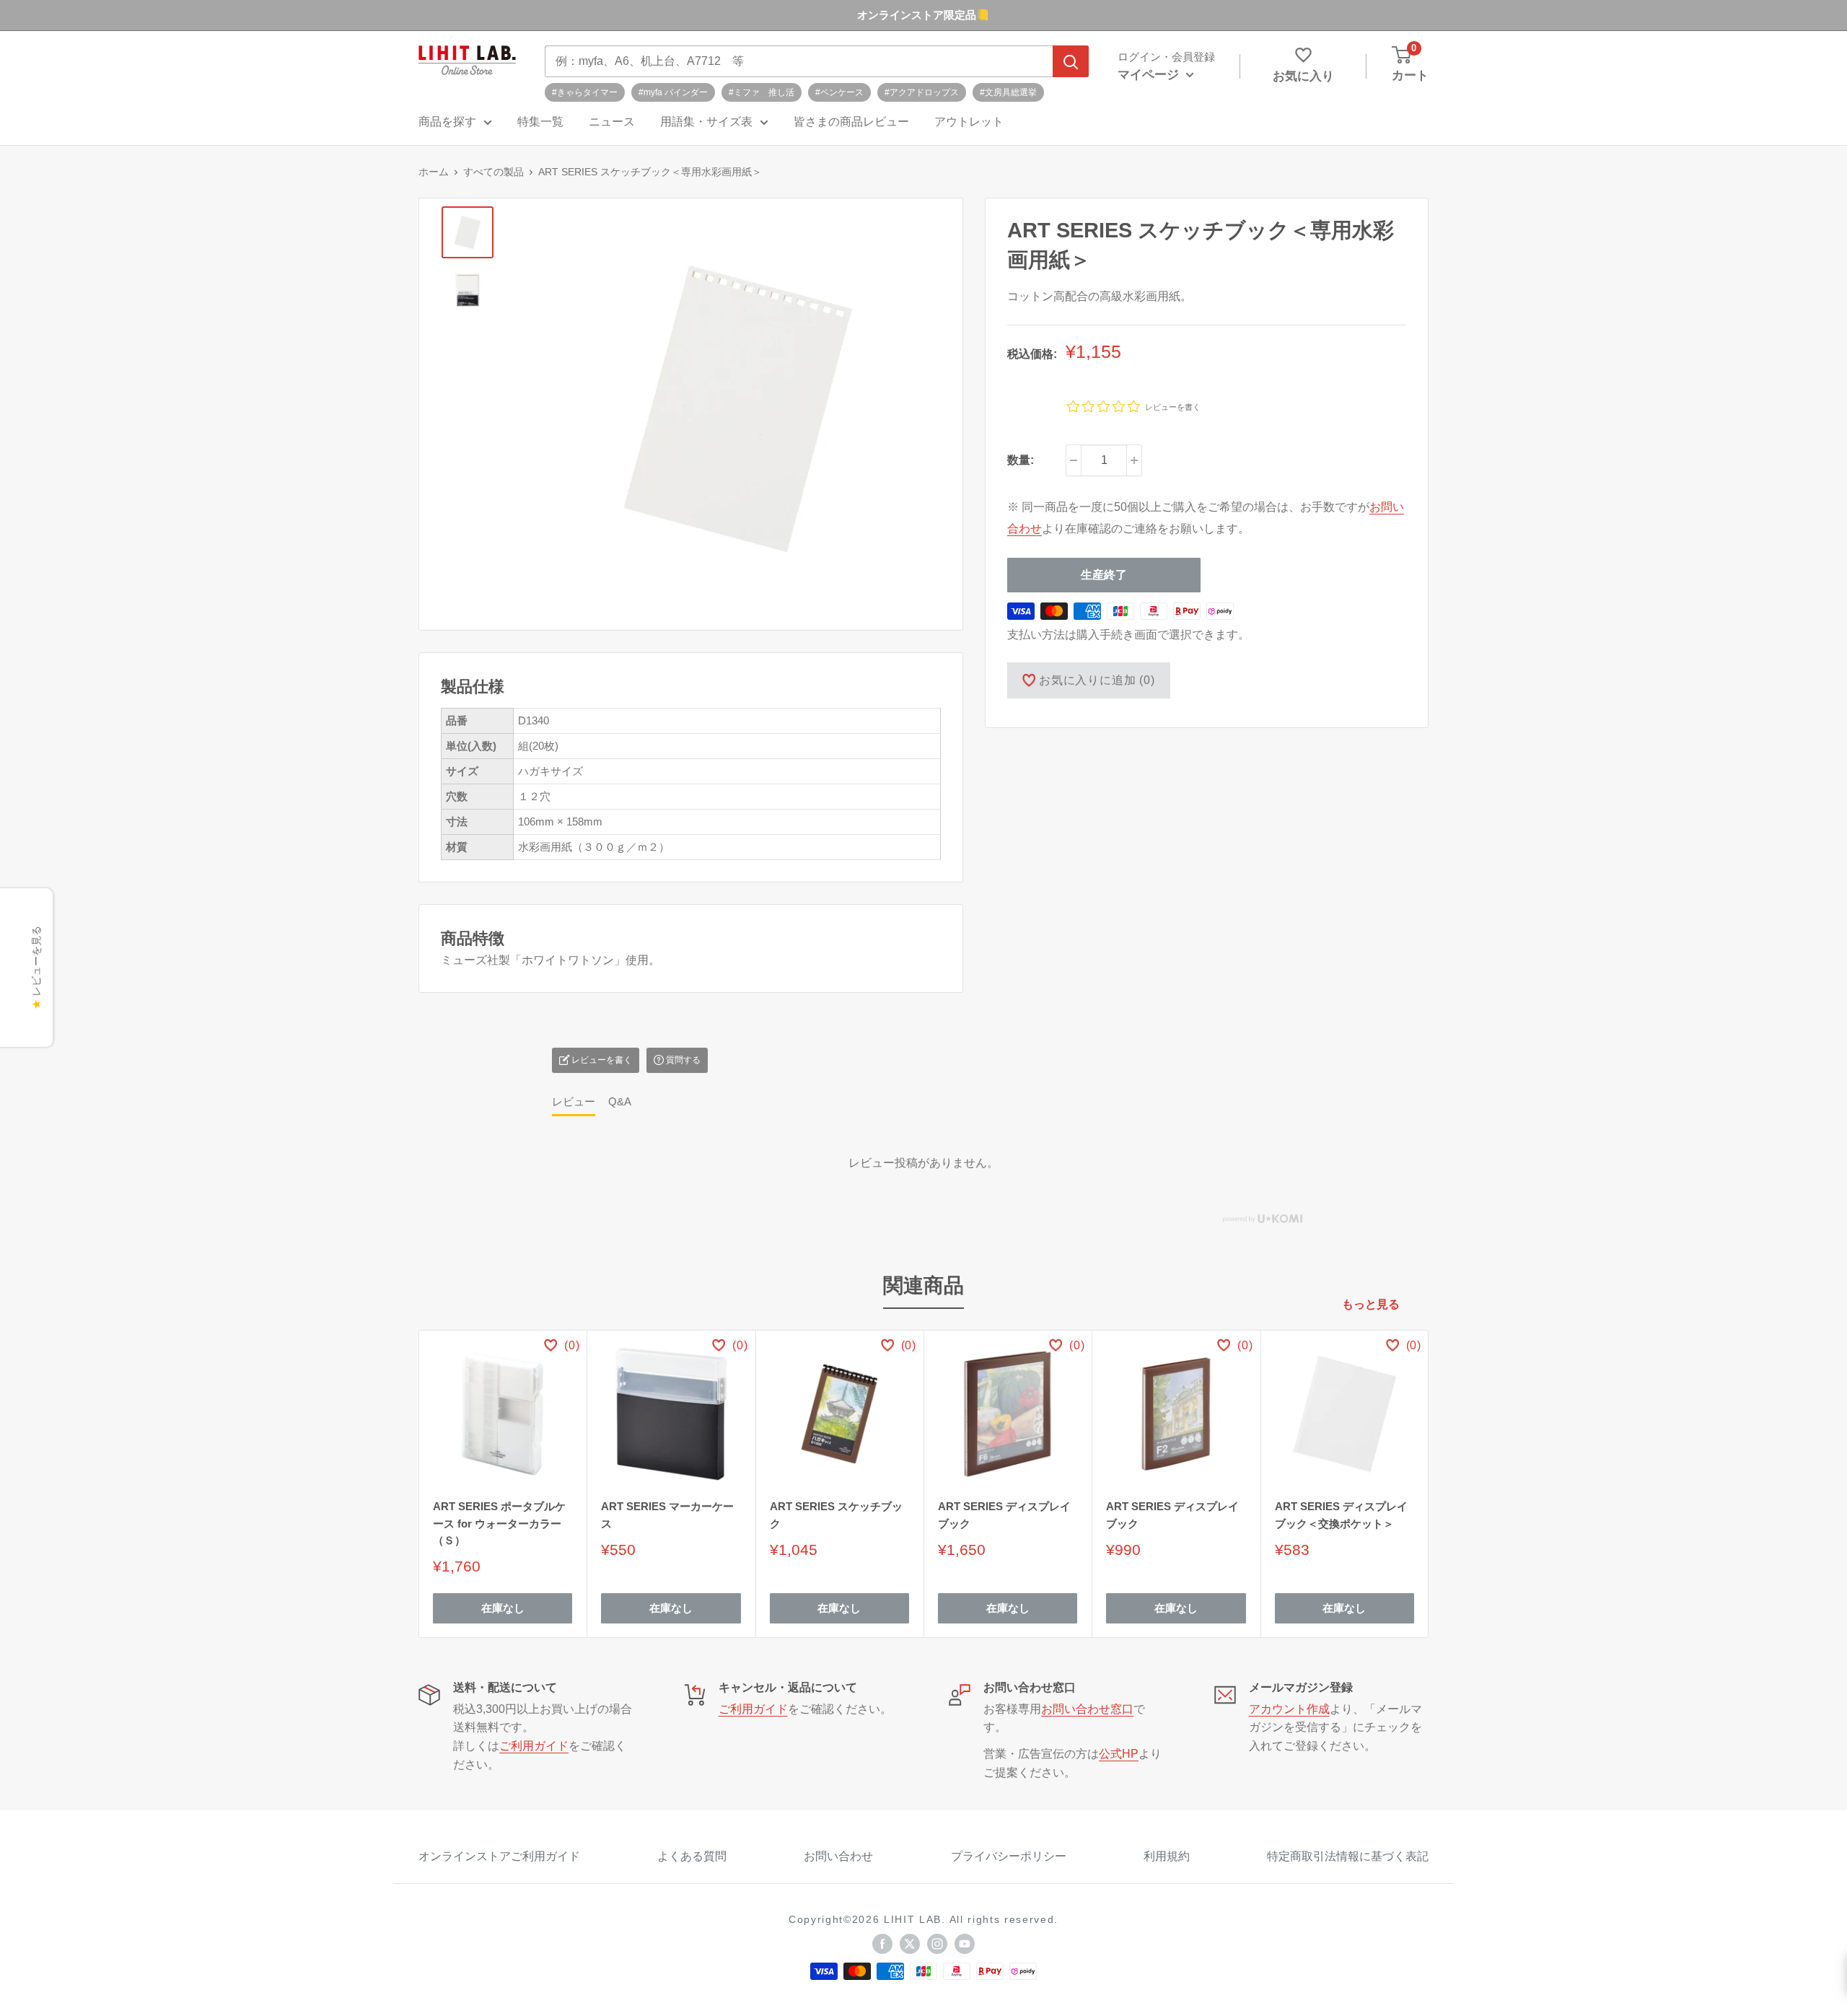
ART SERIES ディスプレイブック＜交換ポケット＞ (1341, 1515)
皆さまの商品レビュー (851, 122)
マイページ (1150, 75)
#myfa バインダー (673, 92)
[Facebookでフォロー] (882, 1944)
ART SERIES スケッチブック (836, 1515)
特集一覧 (540, 122)
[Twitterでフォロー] (910, 1944)
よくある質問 (692, 1856)
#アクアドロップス (922, 92)
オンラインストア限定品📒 (923, 15)
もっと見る (1372, 1304)
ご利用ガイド (534, 1746)
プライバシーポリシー (1009, 1856)
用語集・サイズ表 (706, 122)
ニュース (612, 122)
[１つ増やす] (1134, 460)
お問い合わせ (838, 1856)
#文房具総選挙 (1008, 92)
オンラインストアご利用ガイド (499, 1856)
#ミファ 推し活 (762, 92)
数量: (1021, 460)
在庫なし (503, 1608)
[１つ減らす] (1074, 460)
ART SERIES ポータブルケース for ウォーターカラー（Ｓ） (499, 1523)
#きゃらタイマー (585, 92)
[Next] (1429, 1484)
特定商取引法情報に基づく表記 (1348, 1856)
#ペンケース (839, 92)
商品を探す (447, 122)
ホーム (434, 172)
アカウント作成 (1289, 1709)
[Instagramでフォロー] (937, 1944)
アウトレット (969, 122)
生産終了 (1104, 575)
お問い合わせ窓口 (1087, 1709)
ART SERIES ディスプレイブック (1004, 1515)
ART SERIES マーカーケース (667, 1515)
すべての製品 (493, 172)
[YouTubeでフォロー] (965, 1944)
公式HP (1119, 1754)
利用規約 (1167, 1856)
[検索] (1071, 61)
